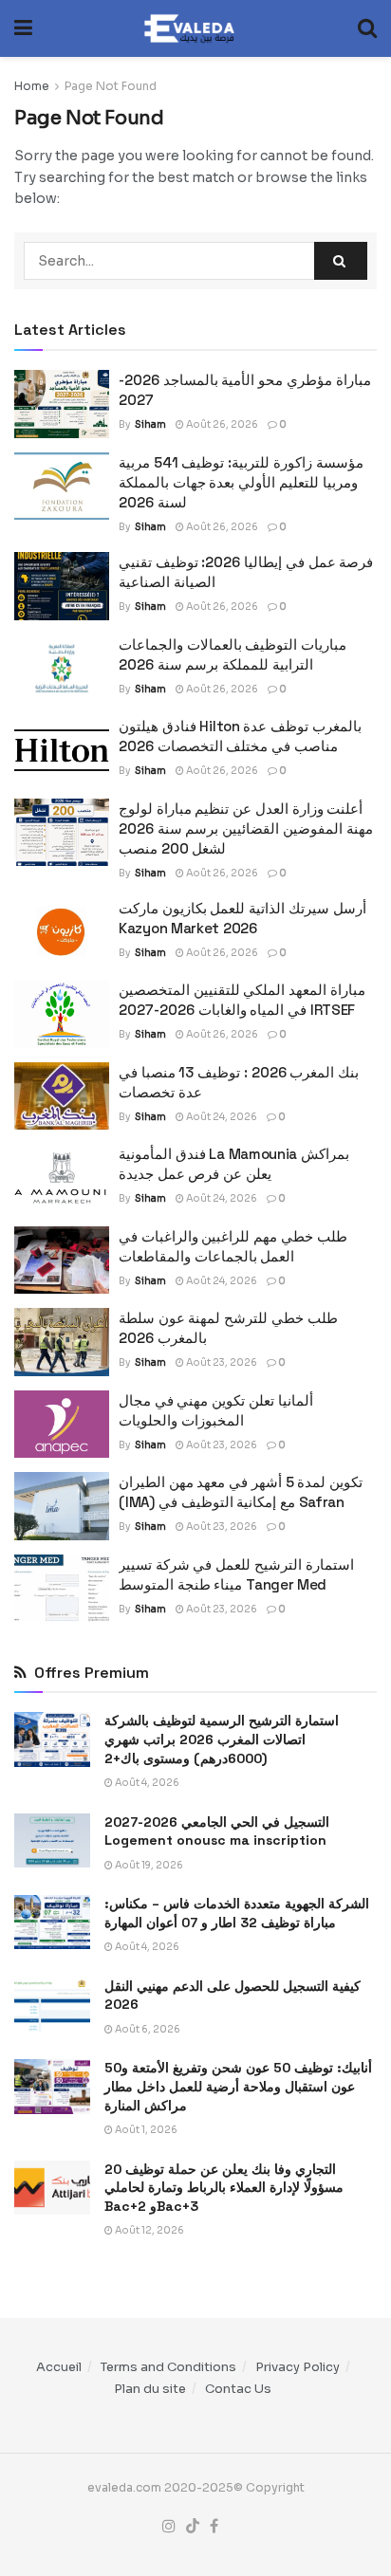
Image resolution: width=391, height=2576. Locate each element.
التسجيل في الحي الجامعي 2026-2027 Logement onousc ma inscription (217, 1831)
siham (150, 424)
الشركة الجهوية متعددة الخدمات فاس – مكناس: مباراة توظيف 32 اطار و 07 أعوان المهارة (237, 1913)
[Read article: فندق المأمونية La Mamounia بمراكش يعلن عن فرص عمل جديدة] (62, 1178)
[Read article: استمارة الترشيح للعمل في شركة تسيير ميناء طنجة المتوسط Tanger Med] (62, 1589)
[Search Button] (367, 28)
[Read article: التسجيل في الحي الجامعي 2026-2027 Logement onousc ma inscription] (52, 1840)
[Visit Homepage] (195, 28)
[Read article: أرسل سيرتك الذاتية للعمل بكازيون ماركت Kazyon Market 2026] (62, 932)
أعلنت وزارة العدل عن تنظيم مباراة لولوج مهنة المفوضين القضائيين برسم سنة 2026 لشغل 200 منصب (246, 828)
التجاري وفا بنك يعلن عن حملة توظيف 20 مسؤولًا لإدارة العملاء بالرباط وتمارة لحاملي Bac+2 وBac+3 (224, 2188)
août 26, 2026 (221, 424)
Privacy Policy (298, 2367)
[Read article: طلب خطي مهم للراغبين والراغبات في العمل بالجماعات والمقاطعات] (62, 1260)
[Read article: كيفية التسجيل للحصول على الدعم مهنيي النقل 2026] (52, 2005)
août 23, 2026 (221, 1362)
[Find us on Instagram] (169, 2527)
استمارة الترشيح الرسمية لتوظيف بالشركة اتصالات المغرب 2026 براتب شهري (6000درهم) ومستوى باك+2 (222, 1739)
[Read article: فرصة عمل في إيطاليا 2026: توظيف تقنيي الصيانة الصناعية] (62, 586)
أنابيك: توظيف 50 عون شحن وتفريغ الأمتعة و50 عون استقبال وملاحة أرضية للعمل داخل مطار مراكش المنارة (238, 2086)
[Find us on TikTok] (193, 2527)
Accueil (59, 2367)
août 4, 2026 (146, 1783)
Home (32, 86)
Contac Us (238, 2389)
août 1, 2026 (145, 2130)
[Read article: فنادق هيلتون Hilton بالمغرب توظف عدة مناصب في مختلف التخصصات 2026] (62, 750)
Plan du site (150, 2389)
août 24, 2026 (221, 1117)
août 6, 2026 (147, 2029)
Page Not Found (111, 86)
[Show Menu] (23, 28)
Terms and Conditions (168, 2367)
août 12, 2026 (149, 2230)
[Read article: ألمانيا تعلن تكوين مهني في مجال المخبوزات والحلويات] (62, 1425)
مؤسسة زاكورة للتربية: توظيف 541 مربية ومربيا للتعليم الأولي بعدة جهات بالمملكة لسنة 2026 (241, 482)
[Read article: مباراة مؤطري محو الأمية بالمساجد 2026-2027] (62, 404)
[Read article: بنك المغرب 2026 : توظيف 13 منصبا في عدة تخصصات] (62, 1096)
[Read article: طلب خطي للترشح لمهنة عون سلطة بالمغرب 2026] (62, 1342)
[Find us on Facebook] (214, 2527)
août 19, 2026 (148, 1865)
